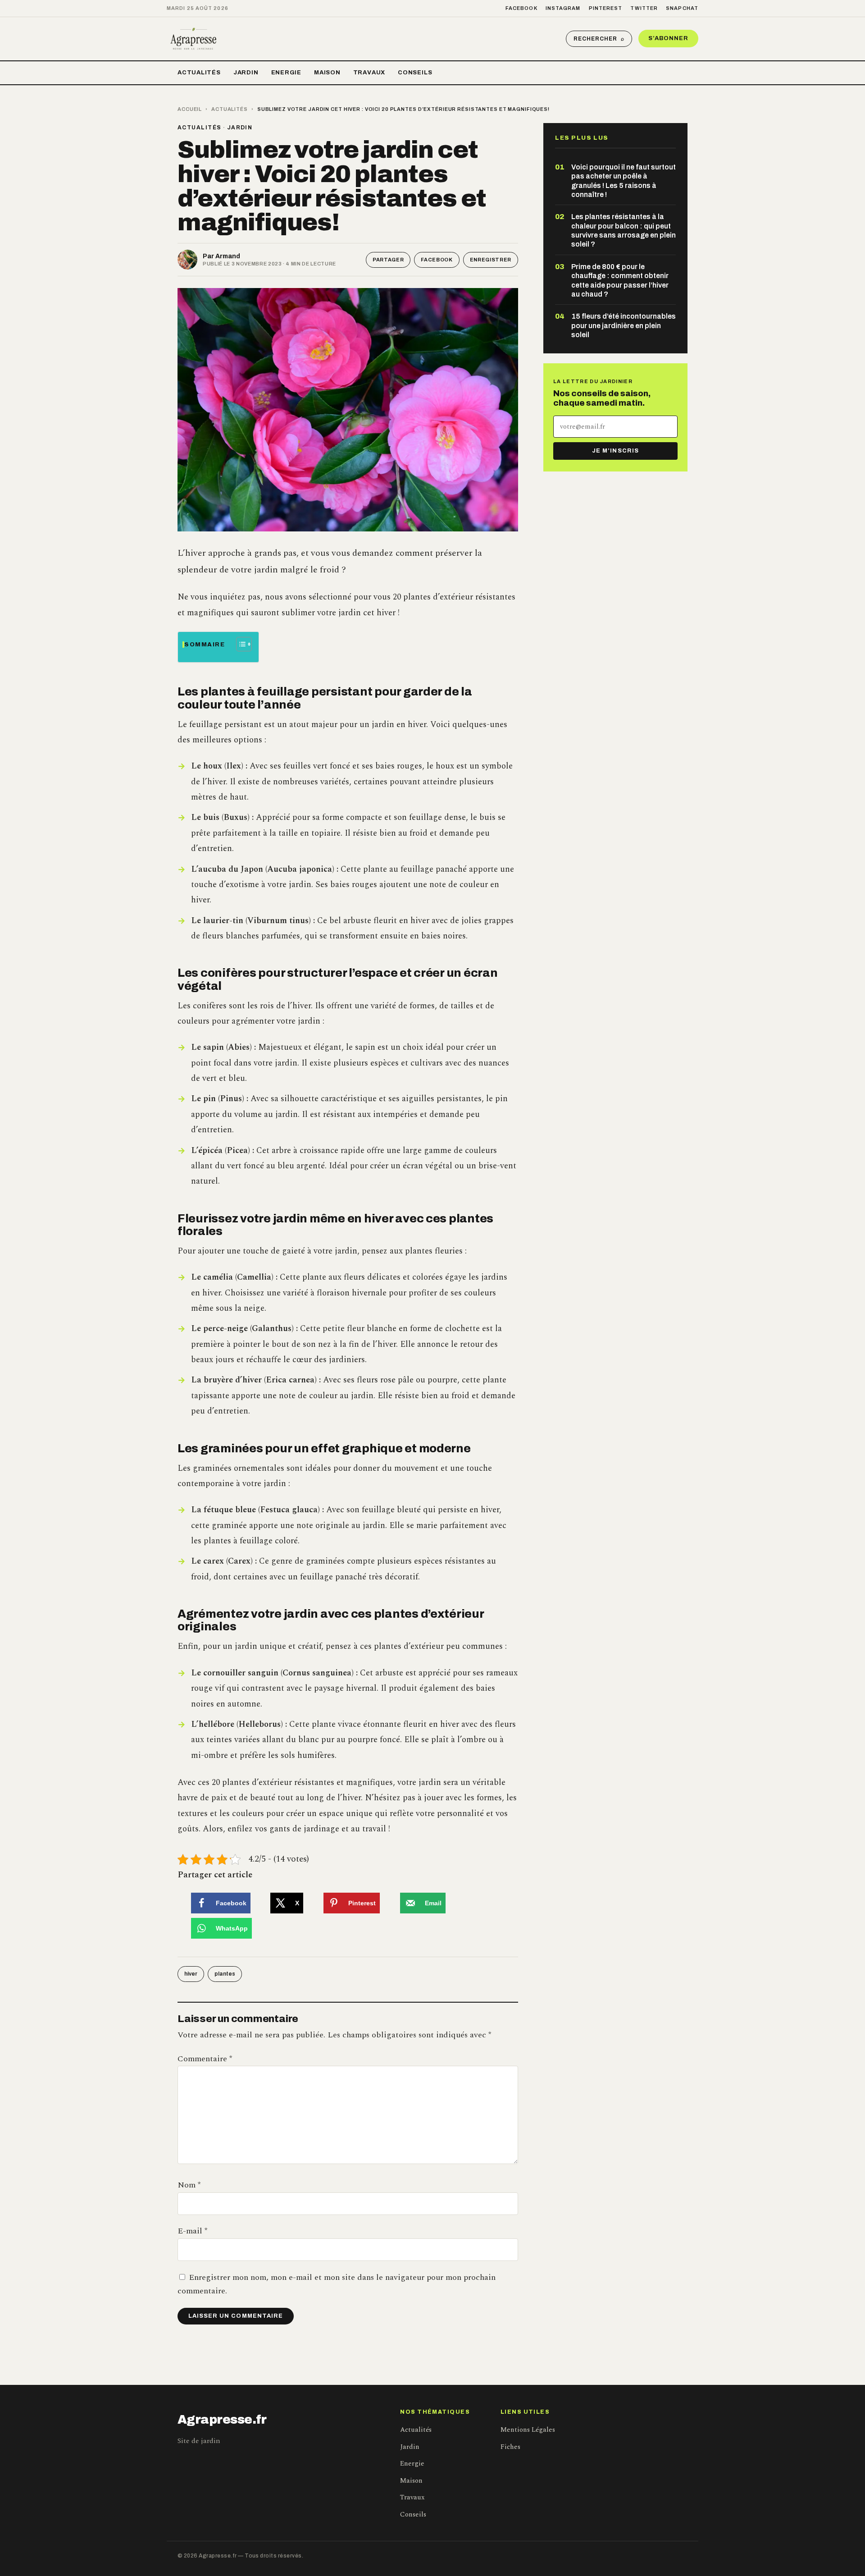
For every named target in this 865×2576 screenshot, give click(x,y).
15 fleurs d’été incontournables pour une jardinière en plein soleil (624, 325)
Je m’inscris (615, 451)
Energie (286, 73)
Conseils (415, 73)
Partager (388, 260)
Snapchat (682, 8)
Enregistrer (491, 260)
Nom (189, 2185)
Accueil (190, 109)
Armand (228, 256)
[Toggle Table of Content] (239, 644)
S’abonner (668, 38)
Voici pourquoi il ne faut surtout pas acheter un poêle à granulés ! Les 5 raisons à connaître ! (624, 181)
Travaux (369, 73)
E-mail (192, 2231)
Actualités (199, 73)
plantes (225, 1974)
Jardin (246, 73)
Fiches (510, 2447)
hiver (191, 1974)
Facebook (521, 8)
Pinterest (606, 8)
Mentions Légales (528, 2430)
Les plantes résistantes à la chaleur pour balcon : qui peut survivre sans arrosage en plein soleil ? (624, 230)
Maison (327, 73)
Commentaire (205, 2059)
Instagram (563, 8)
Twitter (644, 8)
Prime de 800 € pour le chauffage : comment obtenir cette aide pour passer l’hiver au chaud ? (620, 280)
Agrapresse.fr (222, 2420)
